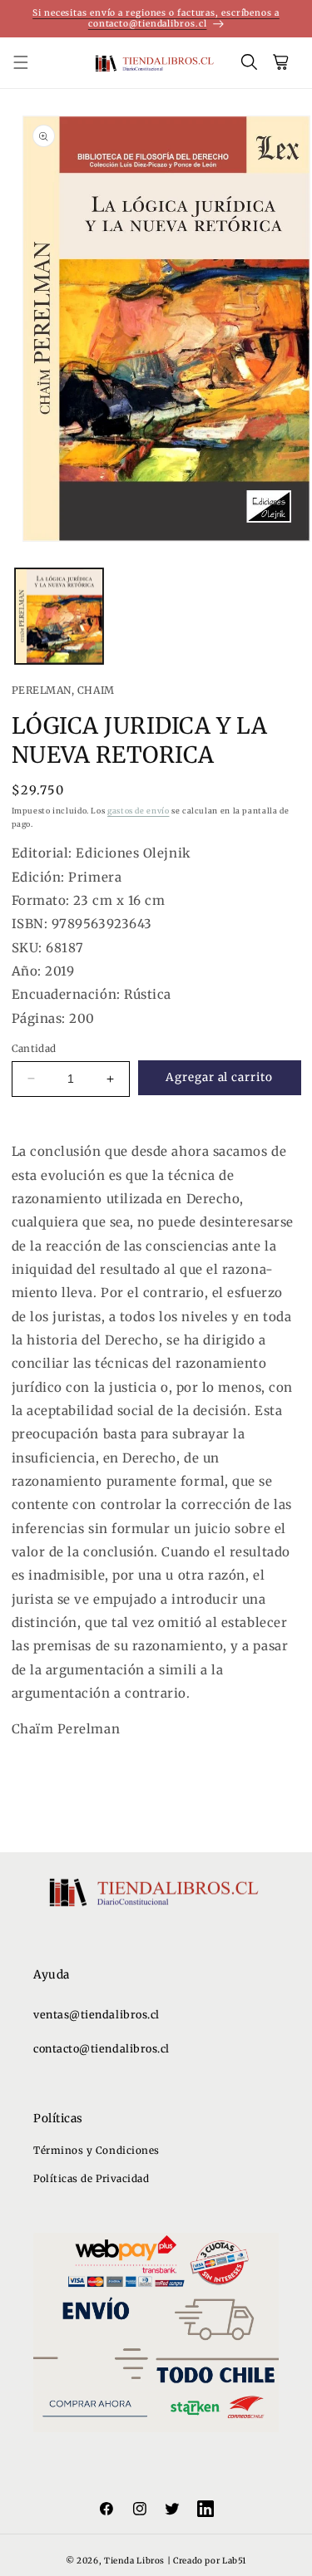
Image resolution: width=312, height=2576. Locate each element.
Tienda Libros (134, 2561)
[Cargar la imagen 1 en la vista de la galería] (59, 616)
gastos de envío (138, 811)
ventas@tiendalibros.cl (97, 2015)
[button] (30, 63)
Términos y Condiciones (97, 2150)
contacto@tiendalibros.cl (102, 2049)
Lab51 (234, 2561)
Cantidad (34, 1048)
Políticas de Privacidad (91, 2178)
